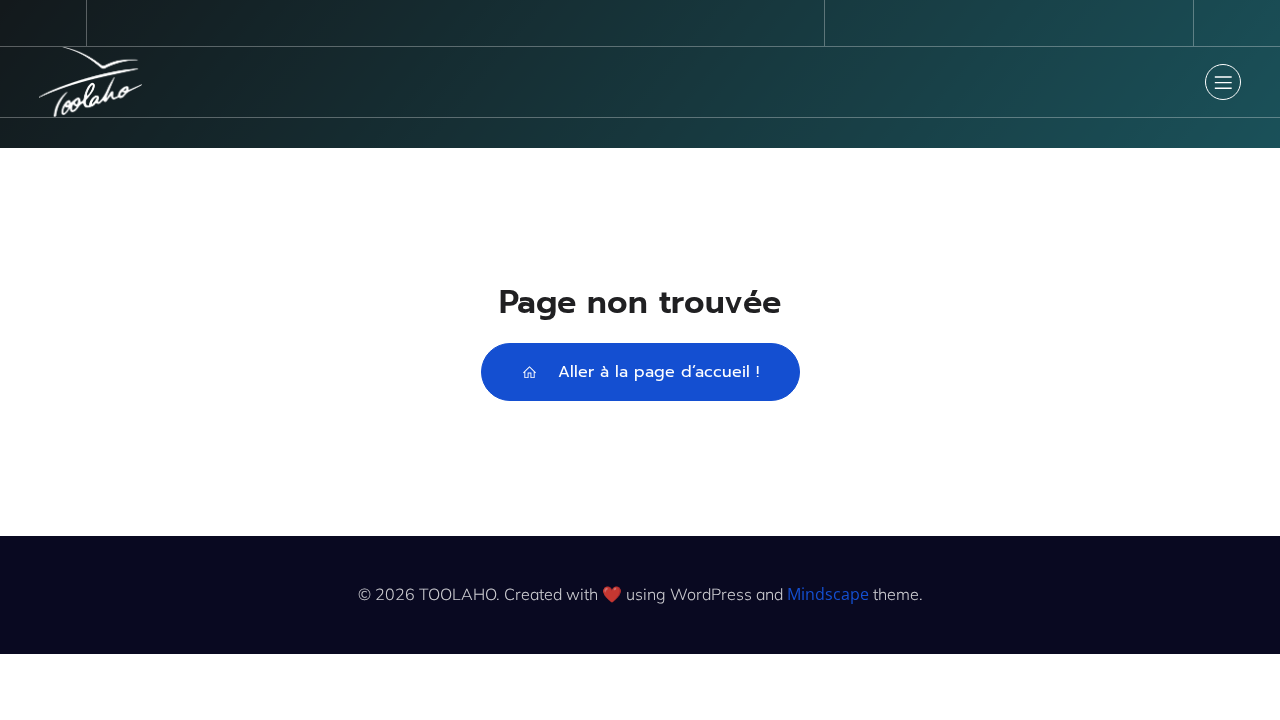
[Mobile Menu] (1223, 82)
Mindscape (828, 594)
